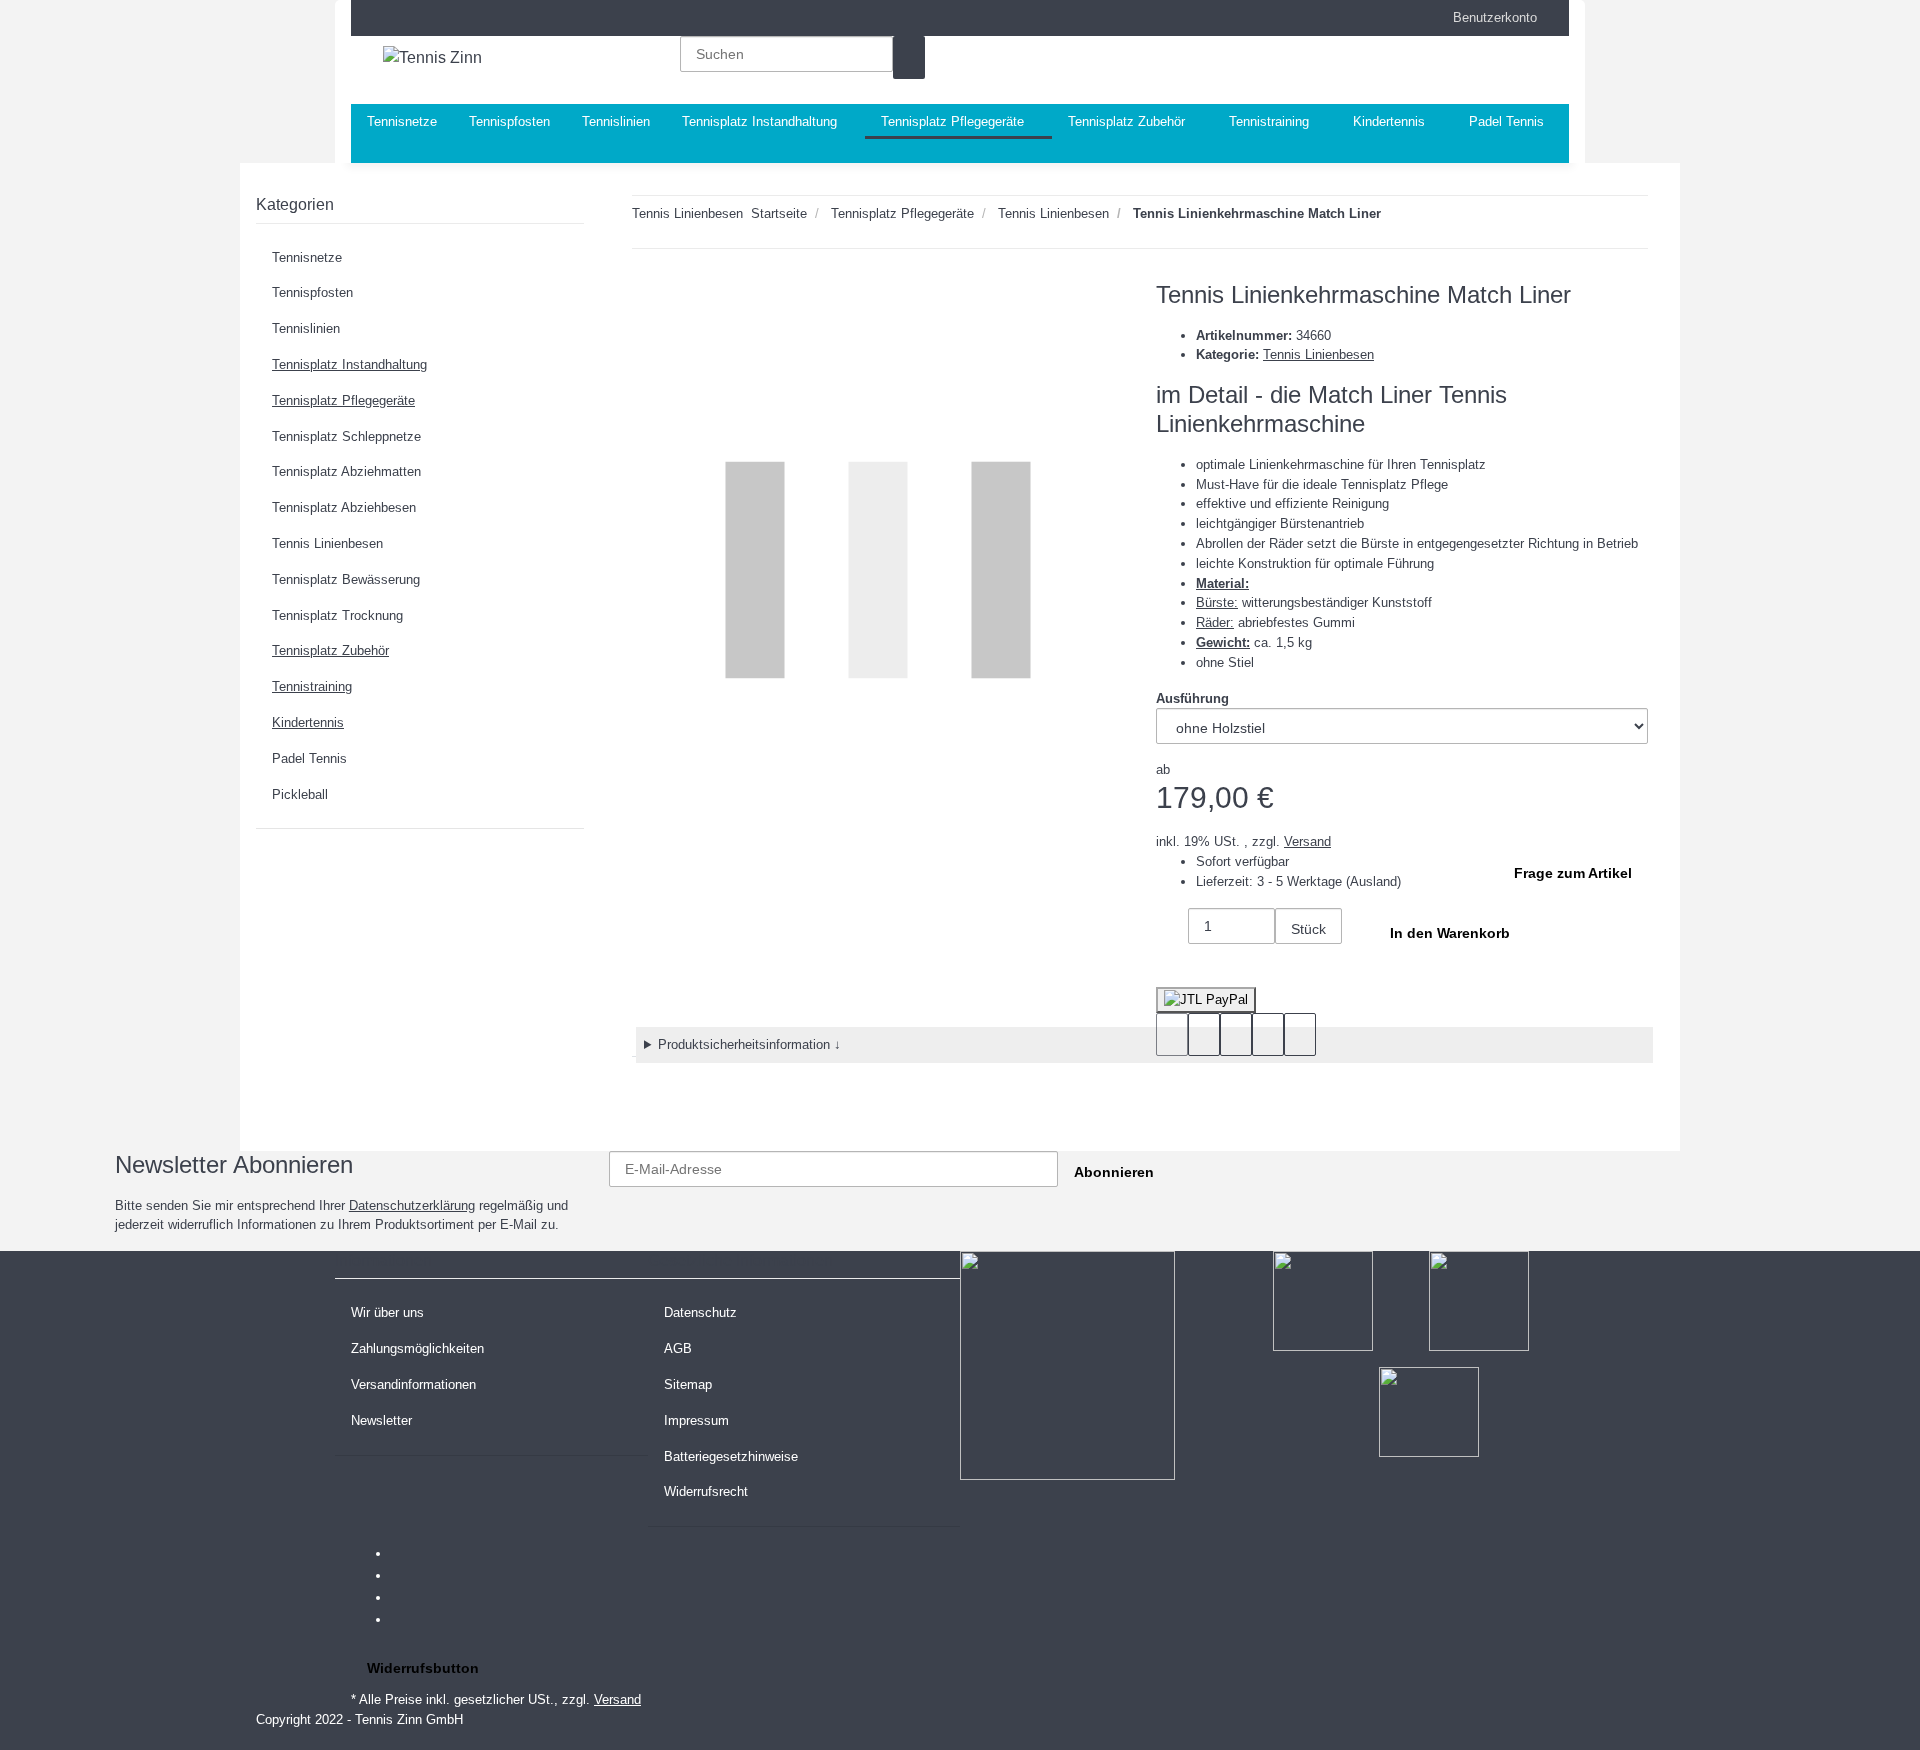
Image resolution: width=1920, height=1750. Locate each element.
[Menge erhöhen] (1291, 965)
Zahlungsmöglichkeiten (417, 1348)
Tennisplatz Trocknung (337, 615)
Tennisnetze (307, 257)
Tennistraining (312, 686)
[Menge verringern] (1172, 929)
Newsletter (381, 1420)
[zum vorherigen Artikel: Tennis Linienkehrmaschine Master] (1433, 217)
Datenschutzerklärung (412, 1205)
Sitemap (688, 1384)
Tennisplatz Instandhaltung (349, 364)
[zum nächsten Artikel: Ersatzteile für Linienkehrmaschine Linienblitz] (1397, 217)
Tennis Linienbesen (1318, 354)
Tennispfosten (312, 292)
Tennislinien (306, 328)
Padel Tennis (309, 758)
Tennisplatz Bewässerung (346, 579)
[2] (1206, 1000)
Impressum (696, 1420)
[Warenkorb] (1438, 70)
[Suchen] (909, 57)
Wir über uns (387, 1312)
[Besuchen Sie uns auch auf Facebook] (407, 1554)
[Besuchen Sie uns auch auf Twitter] (407, 1576)
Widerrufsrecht (706, 1491)
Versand (1307, 841)
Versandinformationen (413, 1384)
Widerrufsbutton (423, 1668)
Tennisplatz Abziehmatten (346, 471)
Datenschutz (700, 1312)
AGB (678, 1348)
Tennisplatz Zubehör (330, 650)
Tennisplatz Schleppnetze (346, 436)
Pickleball (300, 794)
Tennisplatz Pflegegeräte (343, 400)
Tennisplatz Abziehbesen (344, 507)
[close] (648, 302)
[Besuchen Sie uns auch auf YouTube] (407, 1598)
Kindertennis (308, 722)
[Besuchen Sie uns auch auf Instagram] (407, 1620)
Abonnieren (1114, 1172)
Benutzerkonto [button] (1489, 17)
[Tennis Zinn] (432, 58)
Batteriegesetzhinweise (731, 1456)
